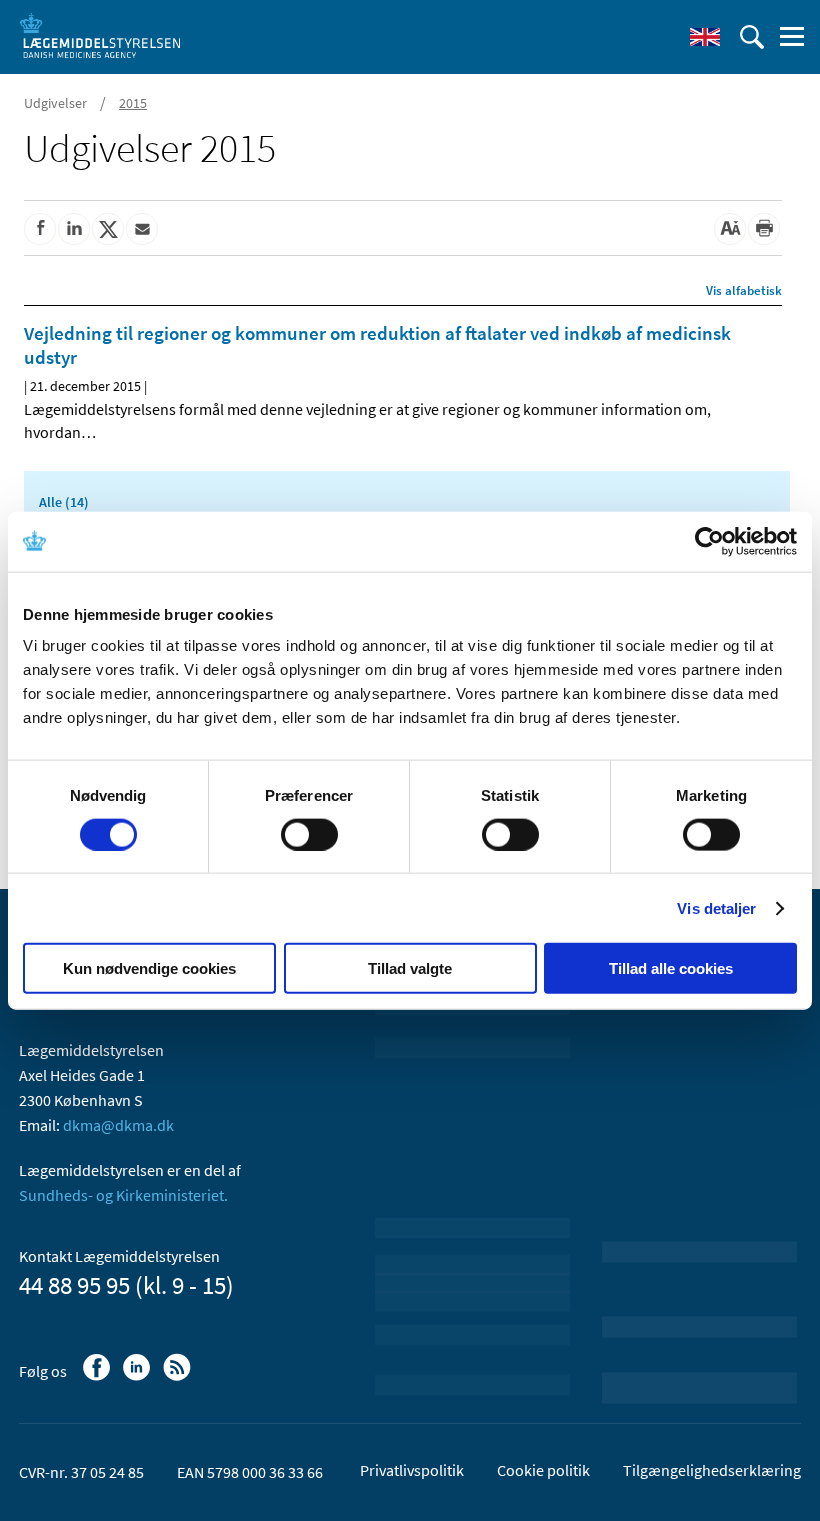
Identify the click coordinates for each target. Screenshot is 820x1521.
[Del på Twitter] (108, 229)
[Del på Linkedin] (74, 229)
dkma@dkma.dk (118, 1125)
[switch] (309, 834)
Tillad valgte (410, 968)
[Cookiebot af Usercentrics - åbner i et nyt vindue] (709, 541)
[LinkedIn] (138, 1377)
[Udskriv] (764, 229)
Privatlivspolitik (412, 1470)
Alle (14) (64, 502)
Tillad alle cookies (671, 968)
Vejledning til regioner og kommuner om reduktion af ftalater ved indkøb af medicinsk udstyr (377, 345)
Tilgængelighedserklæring (712, 1470)
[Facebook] (98, 1377)
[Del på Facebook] (40, 229)
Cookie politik (543, 1470)
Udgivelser (55, 103)
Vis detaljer (716, 907)
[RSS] (178, 1377)
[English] (705, 37)
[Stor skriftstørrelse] (730, 229)
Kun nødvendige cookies (149, 968)
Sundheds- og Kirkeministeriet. (123, 1195)
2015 (133, 103)
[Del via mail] (142, 229)
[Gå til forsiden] (100, 35)
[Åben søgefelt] (752, 37)
